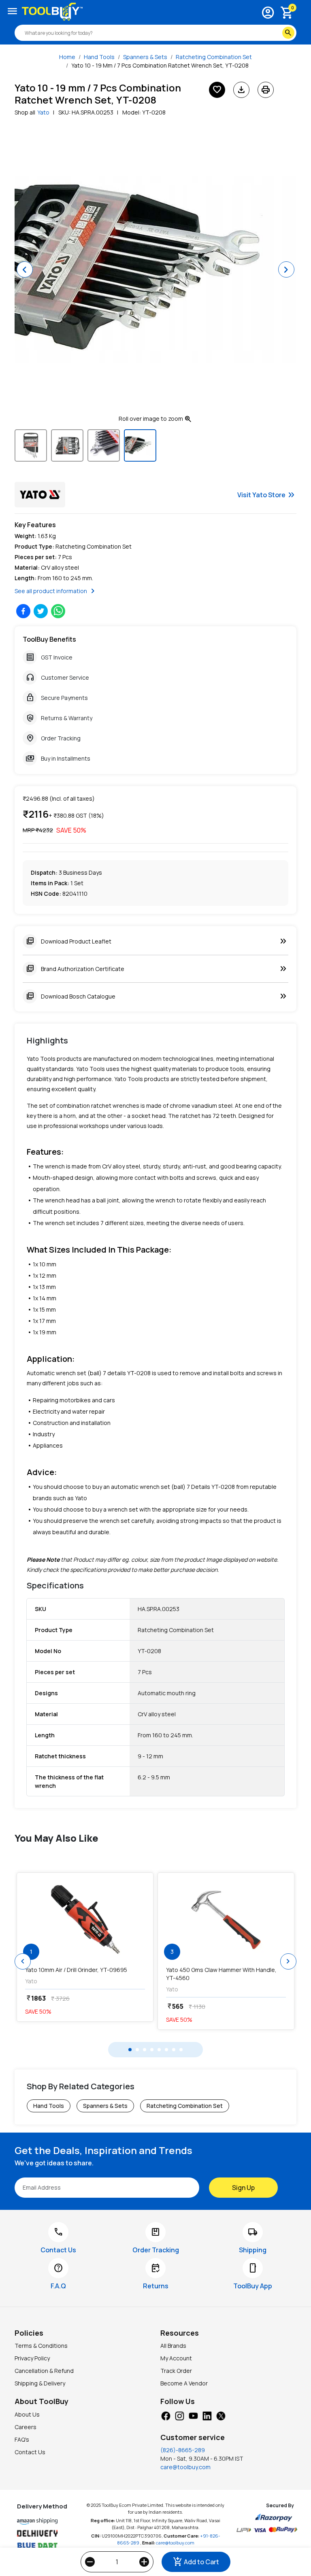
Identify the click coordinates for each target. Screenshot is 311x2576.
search (288, 33)
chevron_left (23, 1961)
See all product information (56, 591)
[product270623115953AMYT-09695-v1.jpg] (85, 1919)
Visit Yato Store (267, 495)
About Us (27, 2414)
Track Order (176, 2371)
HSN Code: (46, 894)
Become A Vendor (184, 2383)
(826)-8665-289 (183, 2450)
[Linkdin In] (207, 2415)
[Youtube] (193, 2415)
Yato (43, 112)
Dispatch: (44, 872)
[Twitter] (221, 2415)
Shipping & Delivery (40, 2383)
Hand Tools (99, 57)
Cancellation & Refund (44, 2371)
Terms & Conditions (41, 2346)
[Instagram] (179, 2415)
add (144, 2562)
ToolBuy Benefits (49, 639)
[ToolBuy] (52, 12)
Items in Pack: (50, 883)
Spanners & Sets (145, 57)
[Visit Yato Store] (40, 495)
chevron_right (288, 1961)
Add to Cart (196, 2562)
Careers (26, 2427)
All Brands (173, 2346)
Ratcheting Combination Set (214, 57)
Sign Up (243, 2188)
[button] (25, 269)
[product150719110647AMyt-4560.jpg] (226, 1919)
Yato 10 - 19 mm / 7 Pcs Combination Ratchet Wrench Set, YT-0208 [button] (160, 65)
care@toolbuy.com (185, 2467)
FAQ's (22, 2439)
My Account (176, 2358)
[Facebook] (166, 2415)
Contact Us (30, 2452)
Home (67, 57)
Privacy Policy (32, 2358)
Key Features (35, 525)
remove (90, 2562)
